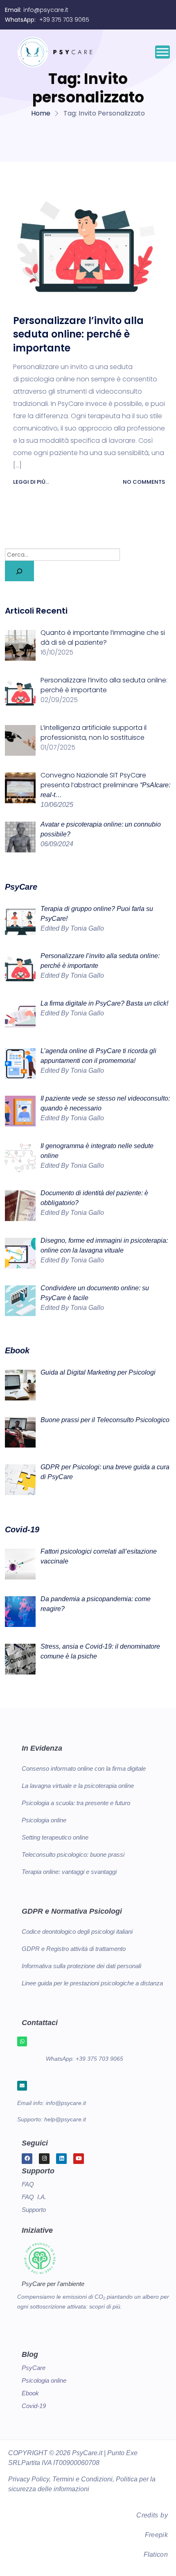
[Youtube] (79, 2159)
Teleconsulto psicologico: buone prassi (73, 1854)
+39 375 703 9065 (64, 20)
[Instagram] (44, 2159)
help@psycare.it (65, 2119)
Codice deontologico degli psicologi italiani (77, 1931)
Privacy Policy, (29, 2479)
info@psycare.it (46, 10)
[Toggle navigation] (162, 52)
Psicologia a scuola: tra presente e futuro (76, 1803)
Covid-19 (34, 2406)
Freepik (156, 2535)
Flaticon (156, 2554)
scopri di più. (106, 2306)
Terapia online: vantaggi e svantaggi (69, 1872)
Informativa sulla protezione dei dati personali (81, 1966)
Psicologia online (44, 1820)
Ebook (30, 2393)
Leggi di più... (32, 482)
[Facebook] (27, 2159)
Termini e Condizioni (82, 2479)
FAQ (28, 2184)
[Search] (19, 571)
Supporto (34, 2210)
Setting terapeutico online (55, 1837)
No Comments (143, 482)
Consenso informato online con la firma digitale (84, 1768)
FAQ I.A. (34, 2197)
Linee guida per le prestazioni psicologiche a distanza (92, 1983)
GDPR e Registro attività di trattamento (74, 1949)
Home (41, 113)
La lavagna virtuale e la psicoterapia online (78, 1786)
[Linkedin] (61, 2159)
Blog (30, 2354)
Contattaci (40, 2023)
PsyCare (34, 2368)
